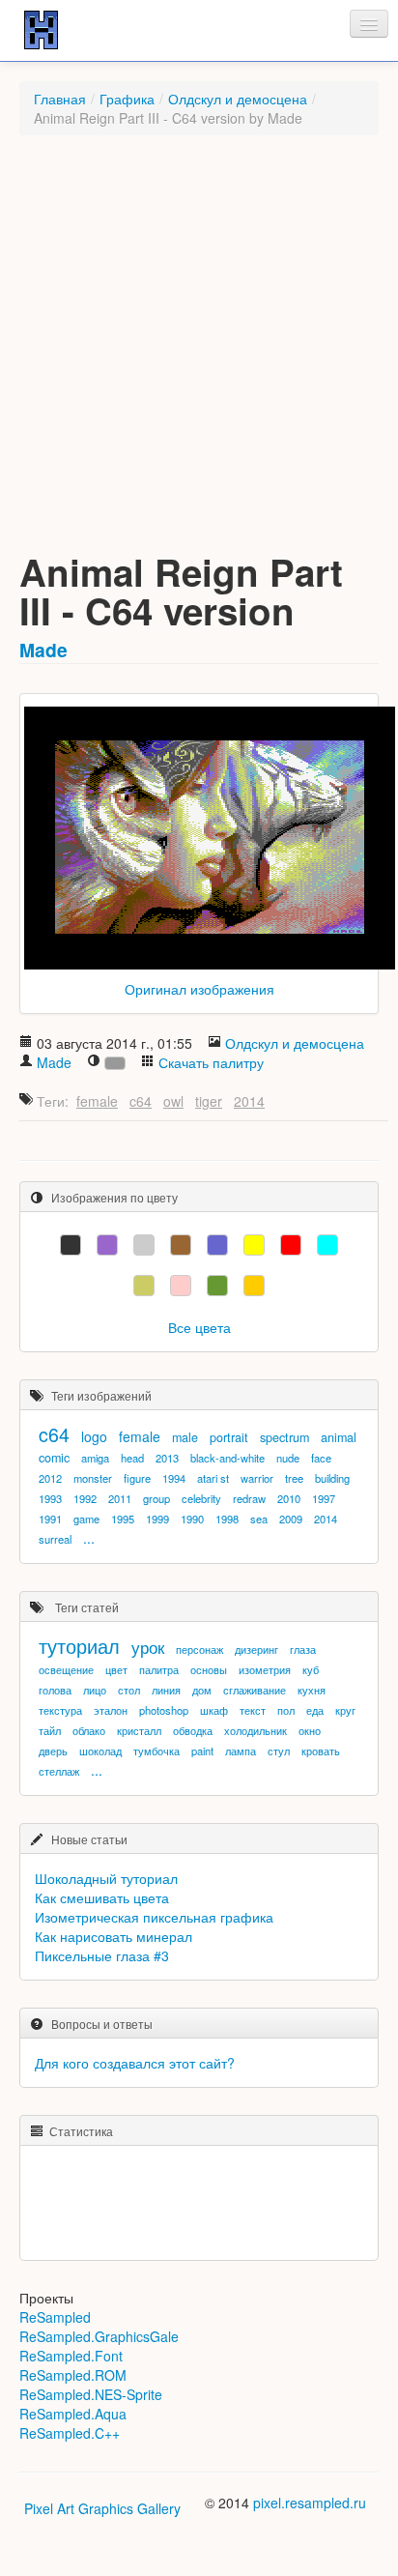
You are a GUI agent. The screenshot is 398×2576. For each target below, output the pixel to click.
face (321, 1458)
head (132, 1458)
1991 (50, 1519)
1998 (227, 1519)
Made (43, 650)
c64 (141, 1101)
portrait (229, 1437)
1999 (157, 1519)
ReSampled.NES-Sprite (91, 2394)
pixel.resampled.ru (310, 2503)
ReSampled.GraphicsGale (99, 2336)
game (86, 1519)
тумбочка (156, 1751)
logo (94, 1436)
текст (253, 1710)
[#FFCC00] (254, 1286)
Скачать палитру (211, 1062)
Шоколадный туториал (106, 1878)
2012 (50, 1478)
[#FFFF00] (254, 1245)
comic (54, 1458)
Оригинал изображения (199, 989)
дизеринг (256, 1649)
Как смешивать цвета (102, 1897)
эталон (111, 1710)
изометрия (265, 1669)
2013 (167, 1458)
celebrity (201, 1498)
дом (202, 1690)
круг (345, 1710)
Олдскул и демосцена (238, 99)
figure (137, 1478)
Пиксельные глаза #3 (102, 1955)
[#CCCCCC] (144, 1245)
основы (209, 1669)
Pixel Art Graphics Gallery (102, 2508)
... (89, 1538)
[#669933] (217, 1286)
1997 (324, 1498)
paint (202, 1751)
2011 (120, 1498)
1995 (123, 1519)
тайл (50, 1730)
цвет (116, 1669)
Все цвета (199, 1327)
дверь (53, 1751)
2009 (291, 1519)
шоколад (100, 1751)
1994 (174, 1478)
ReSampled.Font (71, 2356)
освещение (66, 1669)
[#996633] (181, 1245)
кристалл (139, 1730)
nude (288, 1458)
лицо (95, 1690)
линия (166, 1690)
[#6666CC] (217, 1245)
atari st (213, 1478)
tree (294, 1478)
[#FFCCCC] (181, 1286)
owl (173, 1101)
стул (279, 1751)
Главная (60, 99)
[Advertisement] (199, 354)
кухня (312, 1690)
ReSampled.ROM (73, 2375)
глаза (303, 1649)
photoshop (164, 1710)
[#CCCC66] (144, 1286)
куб (311, 1669)
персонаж (199, 1649)
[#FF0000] (291, 1245)
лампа (241, 1751)
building (332, 1478)
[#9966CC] (107, 1245)
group (156, 1498)
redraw (249, 1498)
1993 (50, 1498)
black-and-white (227, 1458)
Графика (127, 99)
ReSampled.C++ (70, 2433)
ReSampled (55, 2317)
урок (148, 1647)
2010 (289, 1498)
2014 (249, 1101)
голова (55, 1690)
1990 (192, 1519)
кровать (321, 1751)
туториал (79, 1646)
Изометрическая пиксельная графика (154, 1917)
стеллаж (59, 1771)
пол (286, 1710)
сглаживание (255, 1690)
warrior (257, 1478)
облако (89, 1730)
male (185, 1437)
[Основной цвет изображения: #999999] (115, 1063)
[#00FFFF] (327, 1245)
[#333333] (71, 1245)
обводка (193, 1730)
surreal (55, 1539)
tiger (209, 1101)
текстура (60, 1710)
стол (129, 1690)
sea (259, 1519)
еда (315, 1710)
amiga (95, 1458)
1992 (85, 1498)
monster (93, 1478)
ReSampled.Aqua (73, 2414)
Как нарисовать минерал (114, 1936)
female (97, 1101)
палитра (159, 1669)
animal (339, 1437)
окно (310, 1730)
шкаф (214, 1710)
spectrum (284, 1437)
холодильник (256, 1730)
